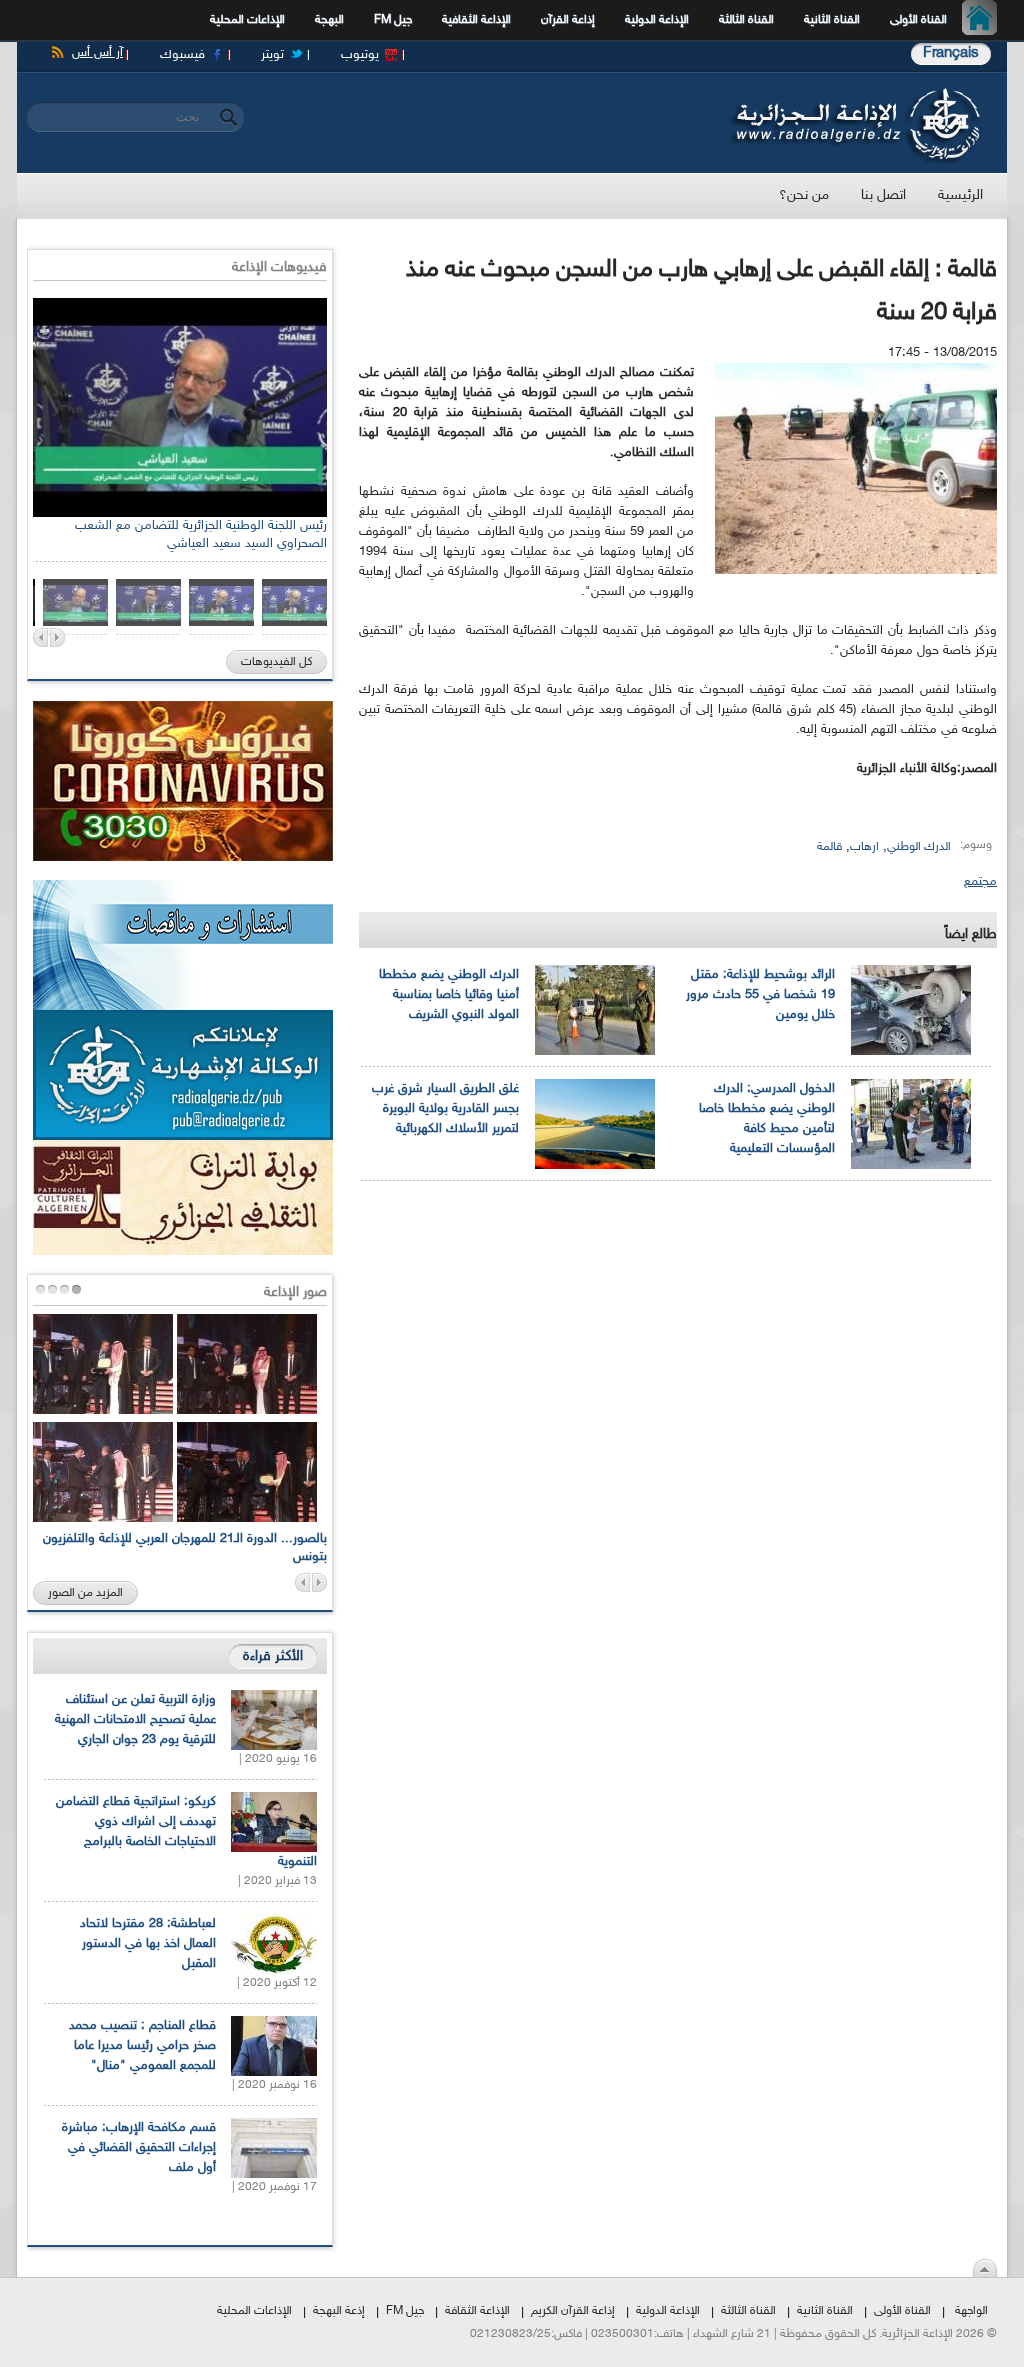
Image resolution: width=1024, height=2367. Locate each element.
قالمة (829, 847)
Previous (40, 637)
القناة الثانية (832, 20)
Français (951, 53)
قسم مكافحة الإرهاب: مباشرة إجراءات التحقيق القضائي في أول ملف (139, 2148)
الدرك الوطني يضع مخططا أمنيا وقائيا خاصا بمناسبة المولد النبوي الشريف (449, 995)
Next (57, 637)
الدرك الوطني (919, 847)
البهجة (329, 20)
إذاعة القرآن (568, 20)
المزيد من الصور (85, 1593)
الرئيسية (984, 20)
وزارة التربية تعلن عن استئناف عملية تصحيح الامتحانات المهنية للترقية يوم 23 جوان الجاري (135, 1720)
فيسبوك (182, 55)
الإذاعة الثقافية (476, 20)
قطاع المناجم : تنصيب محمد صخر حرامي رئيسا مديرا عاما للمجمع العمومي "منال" (142, 2046)
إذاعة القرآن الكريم (573, 2311)
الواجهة (971, 2311)
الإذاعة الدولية (657, 20)
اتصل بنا (883, 195)
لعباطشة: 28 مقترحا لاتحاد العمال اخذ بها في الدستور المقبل (148, 1944)
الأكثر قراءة (273, 1656)
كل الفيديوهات (276, 662)
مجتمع (980, 882)
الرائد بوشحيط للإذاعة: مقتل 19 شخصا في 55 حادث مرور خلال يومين (760, 995)
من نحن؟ (804, 195)
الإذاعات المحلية (247, 20)
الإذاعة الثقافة (477, 2311)
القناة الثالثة (746, 20)
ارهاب (864, 847)
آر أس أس (97, 53)
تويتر (272, 55)
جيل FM (393, 20)
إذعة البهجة (339, 2311)
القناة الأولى (918, 20)
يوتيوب (360, 55)
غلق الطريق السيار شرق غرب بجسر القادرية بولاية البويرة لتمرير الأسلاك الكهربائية (445, 1109)
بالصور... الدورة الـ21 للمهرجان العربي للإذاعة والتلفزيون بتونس (185, 1548)
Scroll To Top (985, 2268)
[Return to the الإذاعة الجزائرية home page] (854, 93)
